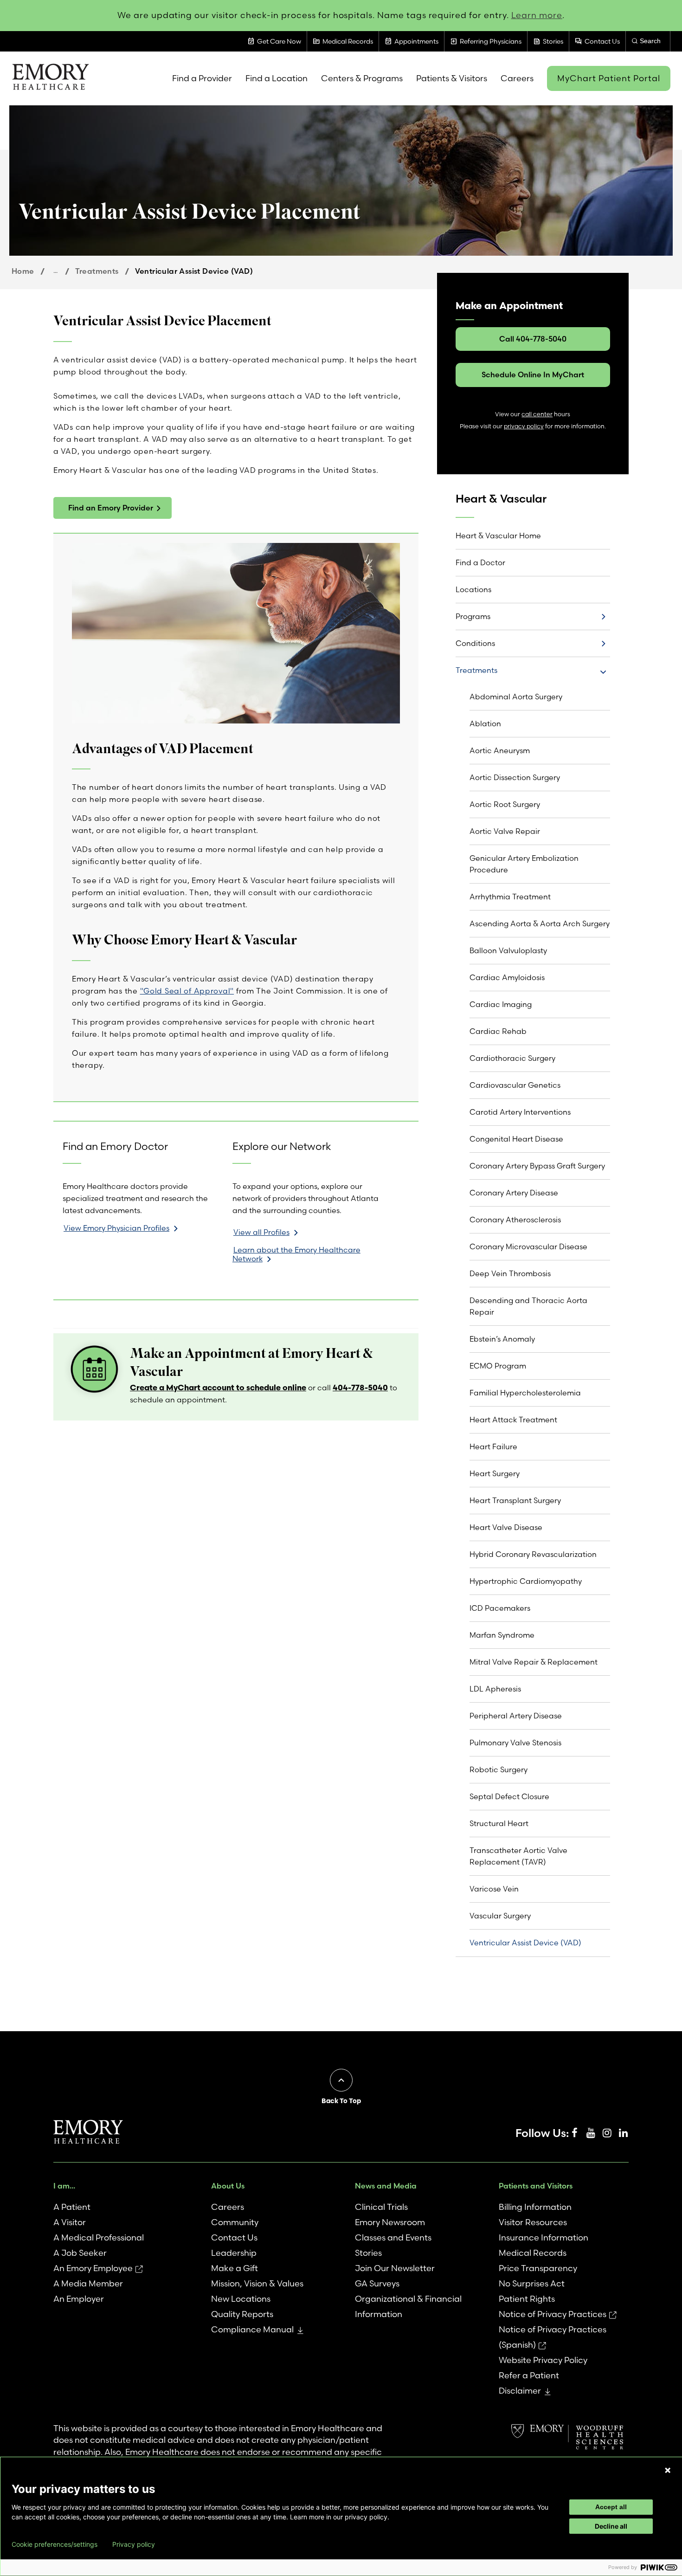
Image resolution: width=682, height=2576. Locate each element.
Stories (368, 2253)
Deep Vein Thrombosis (510, 1273)
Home (23, 271)
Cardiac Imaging (501, 1004)
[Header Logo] (50, 78)
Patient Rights (527, 2299)
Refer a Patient (529, 2375)
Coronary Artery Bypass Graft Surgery (537, 1166)
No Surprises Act (532, 2283)
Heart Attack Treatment (513, 1420)
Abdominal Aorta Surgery (516, 697)
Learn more (537, 15)
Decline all (611, 2526)
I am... (64, 2186)
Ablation (485, 723)
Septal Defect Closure (509, 1796)
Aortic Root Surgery (505, 804)
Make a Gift (235, 2268)
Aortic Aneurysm (500, 750)
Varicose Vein (494, 1889)
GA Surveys (377, 2283)
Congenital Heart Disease (516, 1139)
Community (235, 2222)
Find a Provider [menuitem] (202, 78)
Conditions (475, 643)
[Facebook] (574, 2133)
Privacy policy (134, 2544)
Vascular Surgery (500, 1916)
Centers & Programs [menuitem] (362, 78)
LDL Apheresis (495, 1689)
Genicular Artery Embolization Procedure (524, 864)
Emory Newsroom (390, 2222)
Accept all (611, 2507)
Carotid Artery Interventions (520, 1112)
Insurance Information (544, 2237)
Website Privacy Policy (543, 2360)
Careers (228, 2207)
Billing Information (535, 2207)
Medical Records (533, 2253)
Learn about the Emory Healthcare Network (296, 1254)
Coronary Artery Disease (514, 1193)
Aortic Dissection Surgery (515, 777)
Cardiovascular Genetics (515, 1085)
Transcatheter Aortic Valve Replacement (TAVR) (518, 1856)
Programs (473, 616)
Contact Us (234, 2237)
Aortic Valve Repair (505, 831)
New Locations (241, 2299)
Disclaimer (520, 2391)
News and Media (386, 2186)
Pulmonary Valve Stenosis (515, 1743)
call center (537, 414)
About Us (228, 2186)
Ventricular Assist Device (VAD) (525, 1943)
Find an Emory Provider (111, 508)
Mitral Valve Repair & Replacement (534, 1662)
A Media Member (88, 2283)
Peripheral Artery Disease (516, 1716)
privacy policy (524, 426)
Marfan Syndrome (502, 1635)
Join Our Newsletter (395, 2268)
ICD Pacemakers (500, 1608)
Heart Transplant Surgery (515, 1500)
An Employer (79, 2299)
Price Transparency (538, 2268)
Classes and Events (393, 2237)
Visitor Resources (533, 2222)
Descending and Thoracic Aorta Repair (528, 1306)
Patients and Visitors (536, 2186)
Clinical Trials (381, 2207)
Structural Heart (499, 1823)
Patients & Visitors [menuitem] (452, 78)
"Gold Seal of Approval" (187, 991)
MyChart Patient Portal (609, 78)
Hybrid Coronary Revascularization (533, 1554)
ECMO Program (498, 1366)
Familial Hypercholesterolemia (525, 1393)
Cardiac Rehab (498, 1031)
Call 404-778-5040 (533, 339)
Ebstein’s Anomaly (502, 1339)
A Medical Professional (99, 2237)
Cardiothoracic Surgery (512, 1058)
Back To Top (341, 2101)
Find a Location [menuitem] (277, 78)
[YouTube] (591, 2133)
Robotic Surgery (499, 1769)
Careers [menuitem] (517, 78)
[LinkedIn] (623, 2133)
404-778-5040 (360, 1387)
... (55, 271)
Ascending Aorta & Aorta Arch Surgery (540, 923)
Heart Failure (493, 1446)
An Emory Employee (93, 2268)
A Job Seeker (80, 2253)
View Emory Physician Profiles (116, 1228)
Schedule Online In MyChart (533, 374)
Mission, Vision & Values (257, 2283)
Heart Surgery (495, 1473)
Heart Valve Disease (506, 1527)
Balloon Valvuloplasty (508, 950)
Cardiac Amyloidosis (507, 977)
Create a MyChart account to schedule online (218, 1387)
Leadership (234, 2253)
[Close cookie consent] (668, 2470)
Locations (473, 589)
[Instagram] (607, 2133)
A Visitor (70, 2222)
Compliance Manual (252, 2329)
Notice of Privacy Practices (553, 2314)
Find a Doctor (480, 562)
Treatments (97, 271)
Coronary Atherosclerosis (515, 1220)
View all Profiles (261, 1232)
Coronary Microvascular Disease (528, 1246)
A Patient (72, 2207)
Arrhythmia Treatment (510, 897)
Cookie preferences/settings (55, 2544)
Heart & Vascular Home (498, 536)
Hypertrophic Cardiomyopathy (526, 1581)
